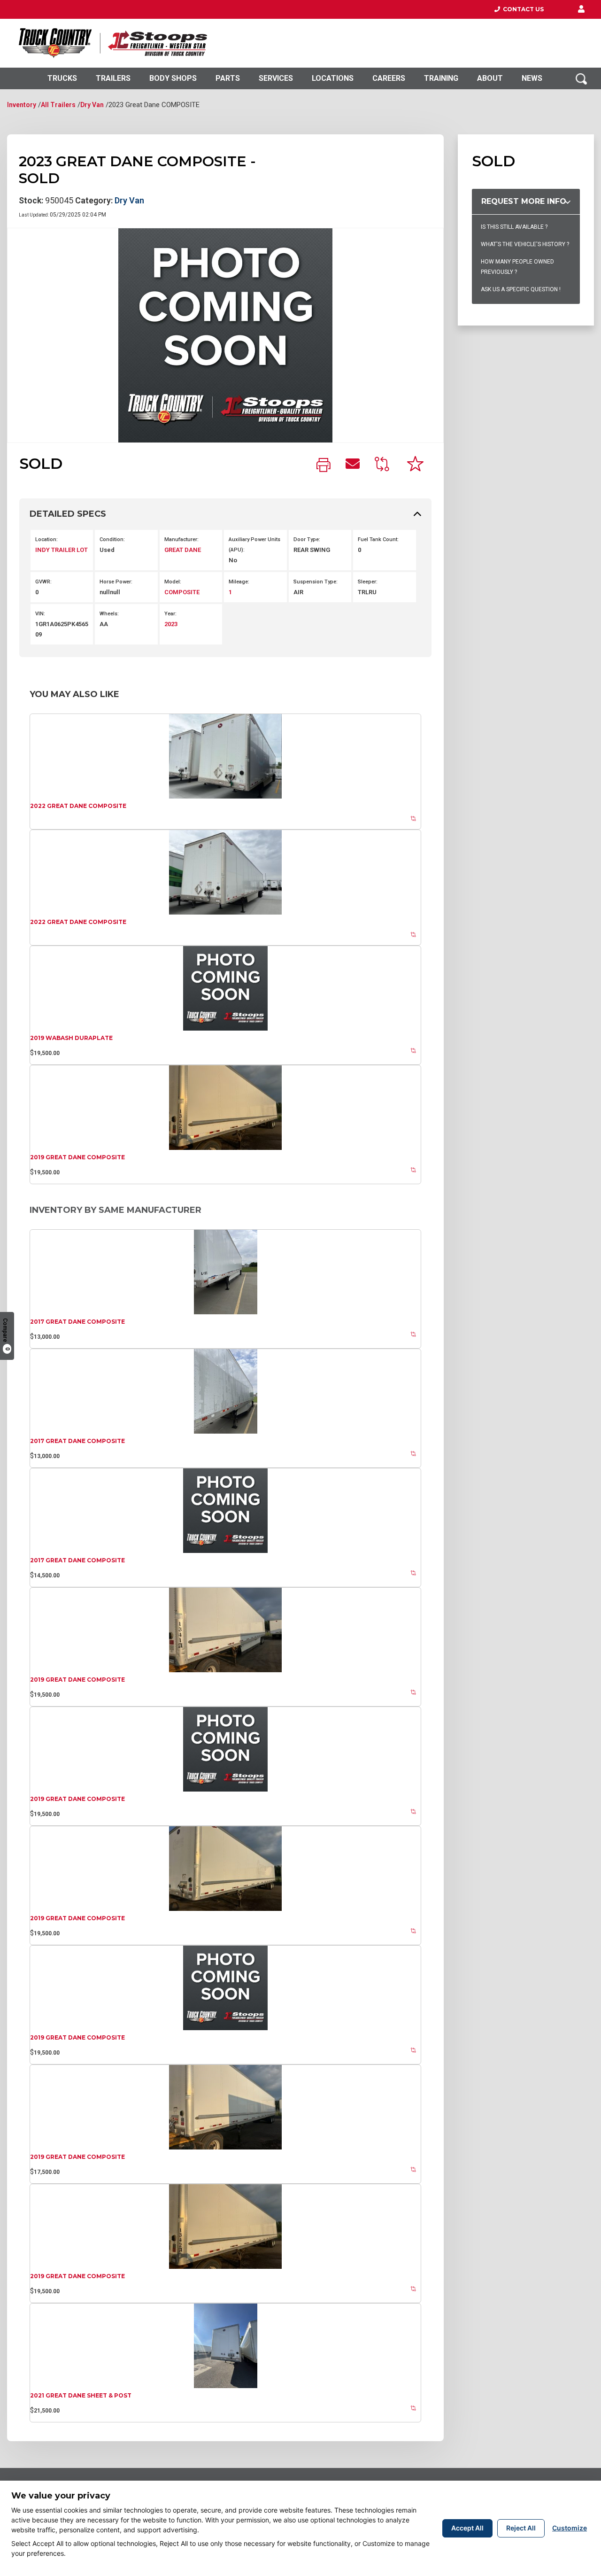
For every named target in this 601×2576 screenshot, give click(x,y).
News (532, 78)
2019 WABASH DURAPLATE (71, 1038)
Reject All (521, 2528)
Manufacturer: (181, 539)
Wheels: (109, 614)
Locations (333, 78)
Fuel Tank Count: (378, 539)
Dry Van (92, 105)
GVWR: (43, 582)
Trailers (113, 78)
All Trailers (58, 105)
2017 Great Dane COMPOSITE (77, 1322)
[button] (581, 9)
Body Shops (173, 78)
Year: (170, 614)
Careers (389, 78)
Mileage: (239, 582)
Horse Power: (116, 582)
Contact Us (522, 9)
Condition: (112, 539)
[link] (324, 466)
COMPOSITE (182, 592)
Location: (46, 539)
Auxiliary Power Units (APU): (254, 545)
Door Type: (307, 539)
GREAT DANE (183, 550)
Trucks (62, 78)
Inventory (22, 105)
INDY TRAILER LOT (62, 550)
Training (441, 78)
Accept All (467, 2528)
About (490, 78)
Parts (228, 78)
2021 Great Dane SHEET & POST (81, 2395)
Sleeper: (368, 582)
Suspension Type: (316, 582)
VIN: (40, 614)
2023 (171, 624)
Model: (173, 582)
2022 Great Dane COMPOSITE (78, 806)
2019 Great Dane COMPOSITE (77, 1157)
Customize (570, 2528)
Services (276, 78)
